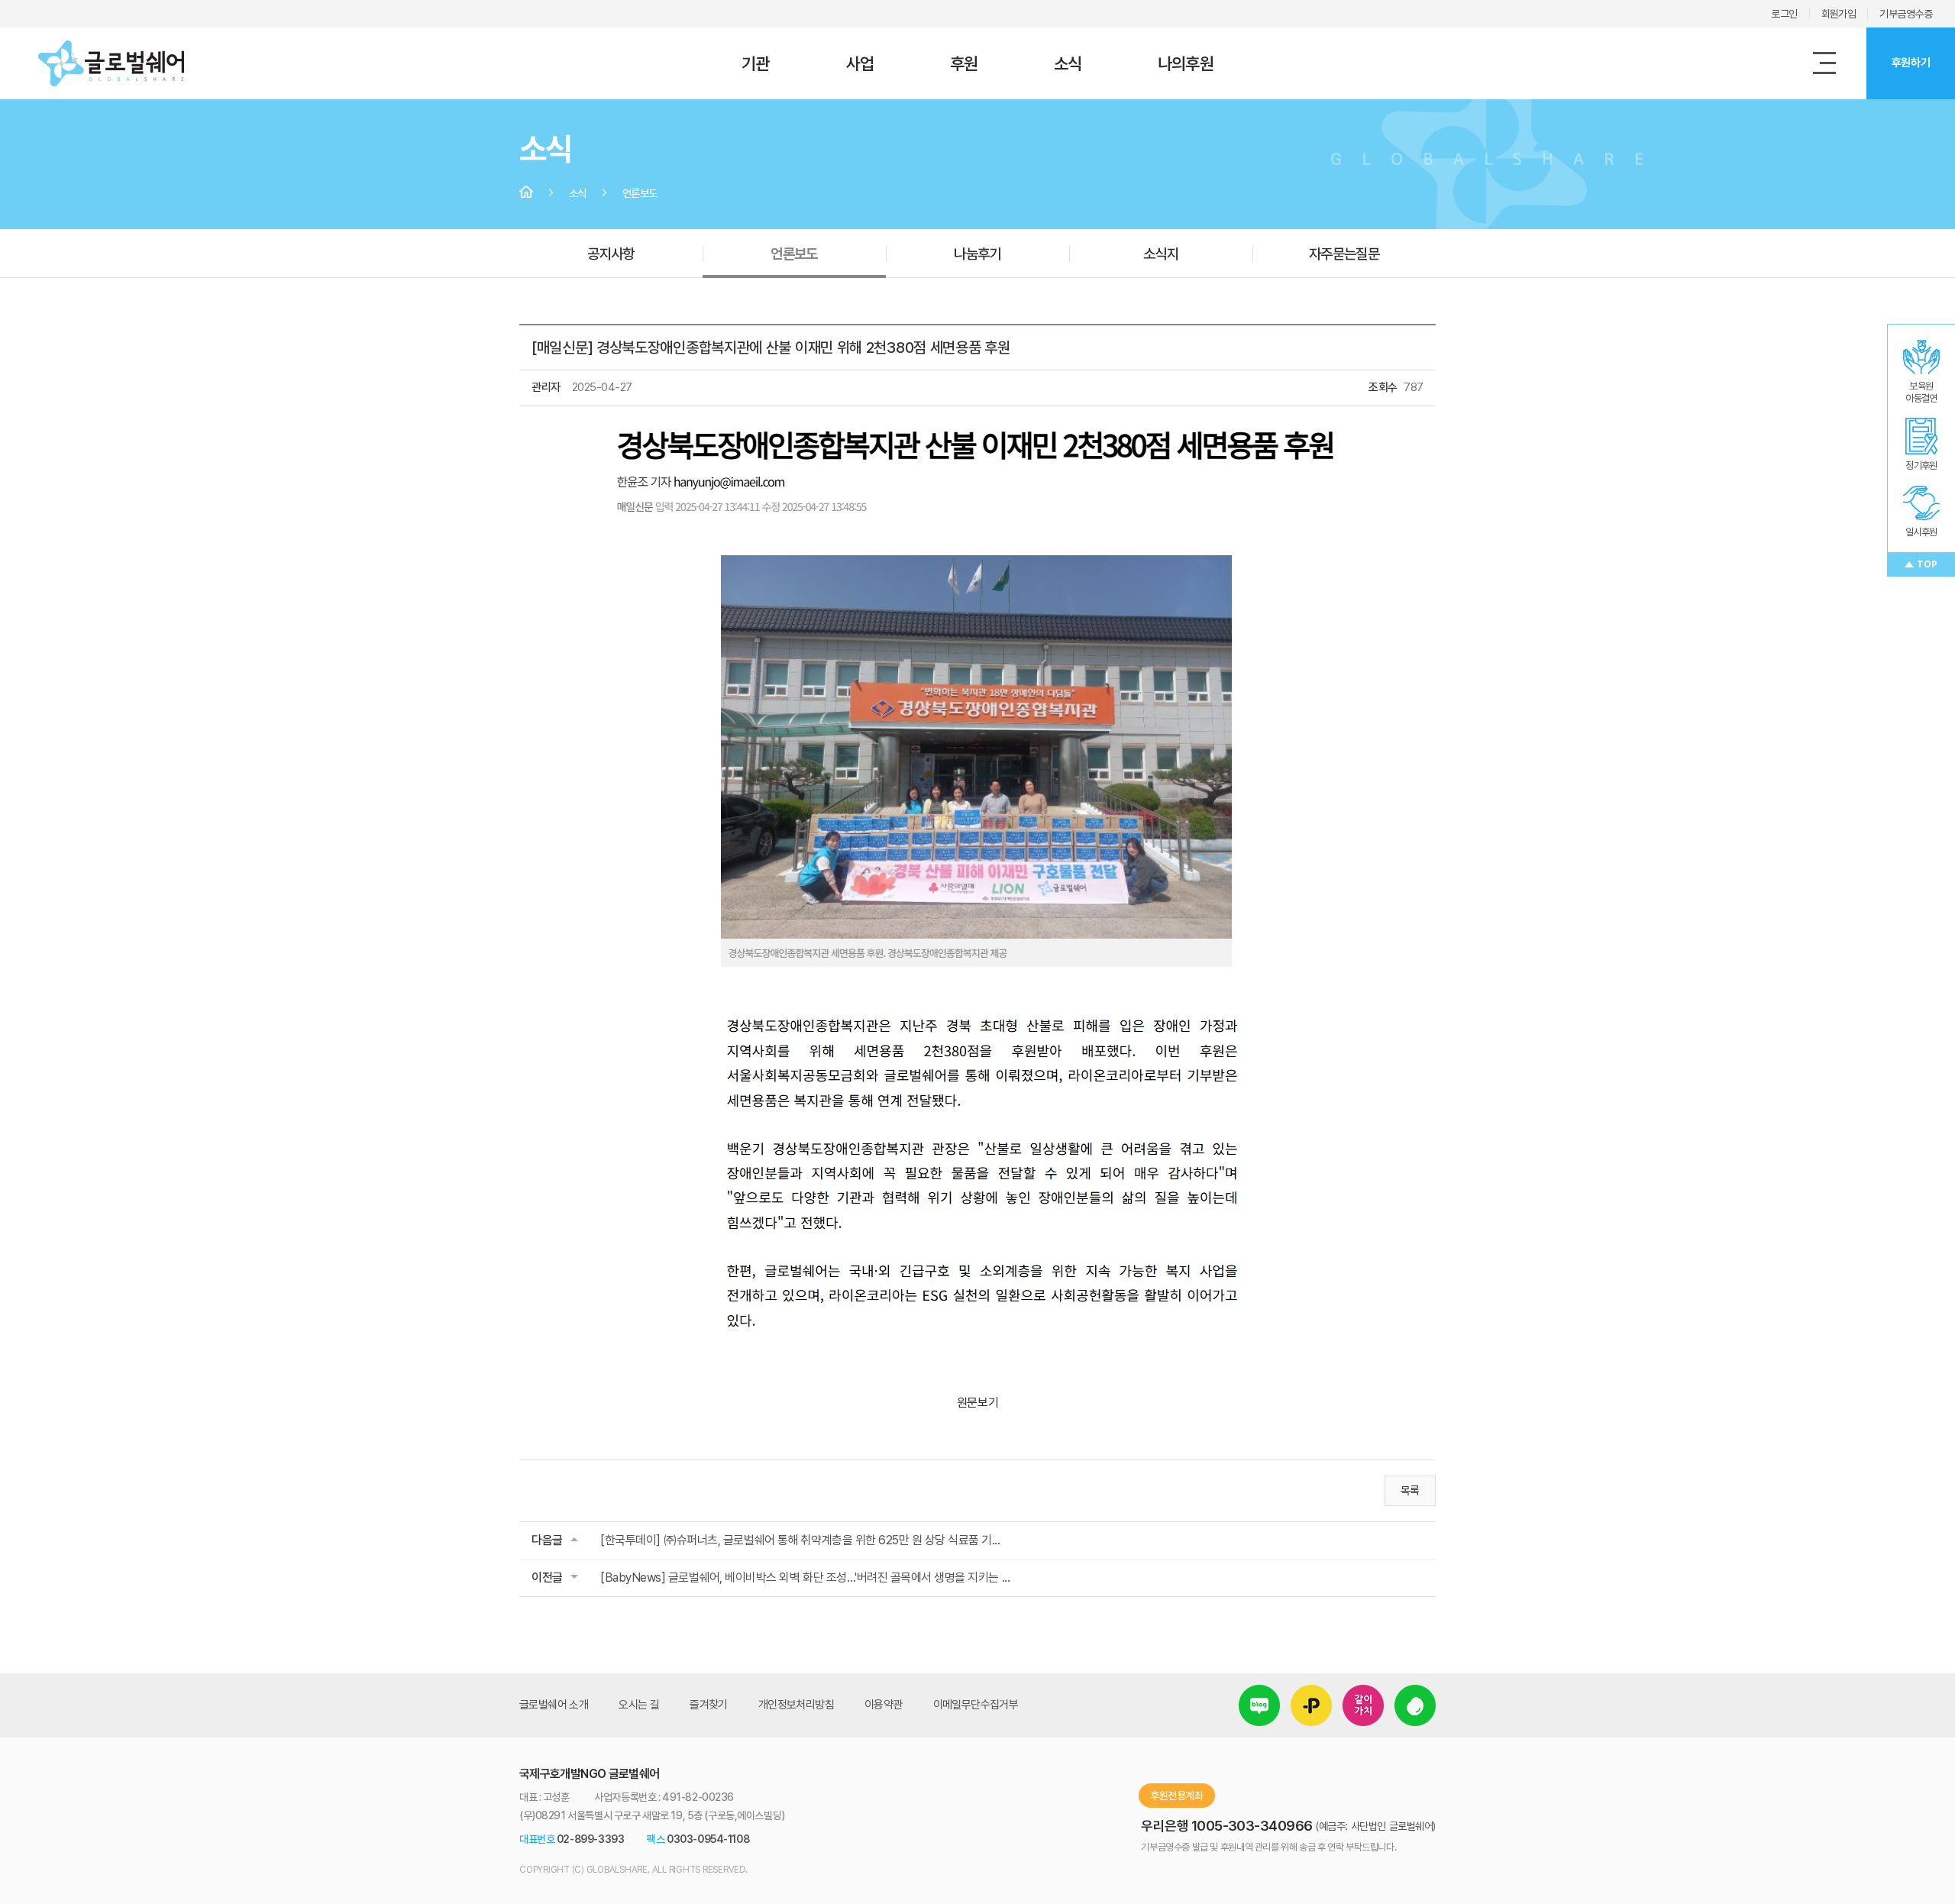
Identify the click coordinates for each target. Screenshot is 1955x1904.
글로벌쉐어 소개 (554, 1705)
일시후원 (1921, 532)
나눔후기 (977, 254)
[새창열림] (1259, 1695)
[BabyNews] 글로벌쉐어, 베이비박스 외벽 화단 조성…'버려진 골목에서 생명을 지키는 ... (805, 1578)
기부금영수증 (1906, 14)
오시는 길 (639, 1705)
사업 (860, 63)
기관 (755, 63)
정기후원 (1921, 465)
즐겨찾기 (709, 1705)
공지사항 (611, 254)
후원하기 (1911, 63)
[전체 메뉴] (1824, 63)
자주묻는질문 (1344, 254)
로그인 (1784, 14)
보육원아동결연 (1921, 392)
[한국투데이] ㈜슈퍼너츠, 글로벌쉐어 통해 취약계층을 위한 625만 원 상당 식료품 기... (800, 1540)
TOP (1927, 564)
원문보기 (977, 1403)
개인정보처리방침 (796, 1705)
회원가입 (1839, 14)
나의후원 (1185, 63)
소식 (1068, 63)
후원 (964, 63)
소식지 (1161, 254)
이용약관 (884, 1705)
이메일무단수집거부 (976, 1705)
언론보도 (794, 254)
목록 (1410, 1491)
